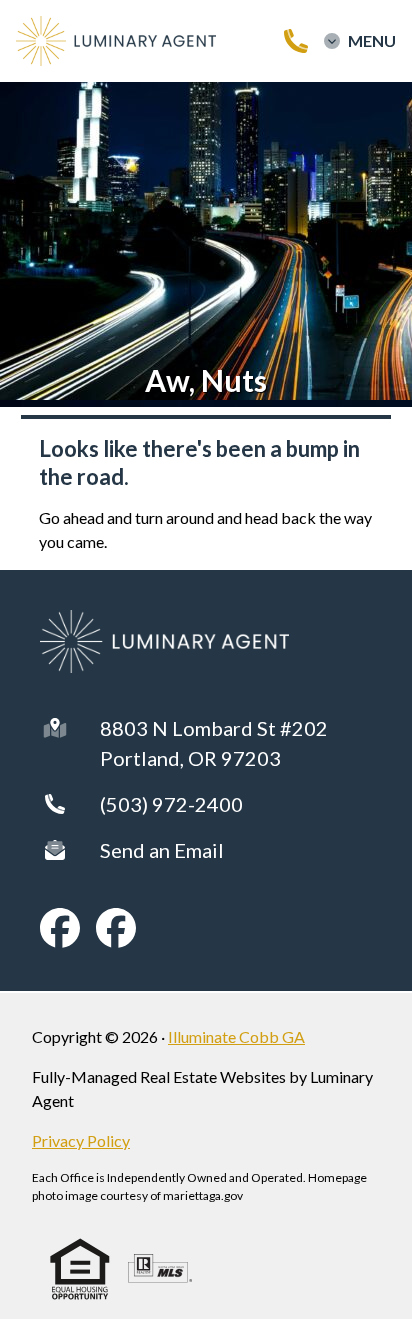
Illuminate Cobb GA (236, 1036)
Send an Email (162, 850)
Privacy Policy (81, 1140)
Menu (372, 41)
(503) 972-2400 (171, 804)
